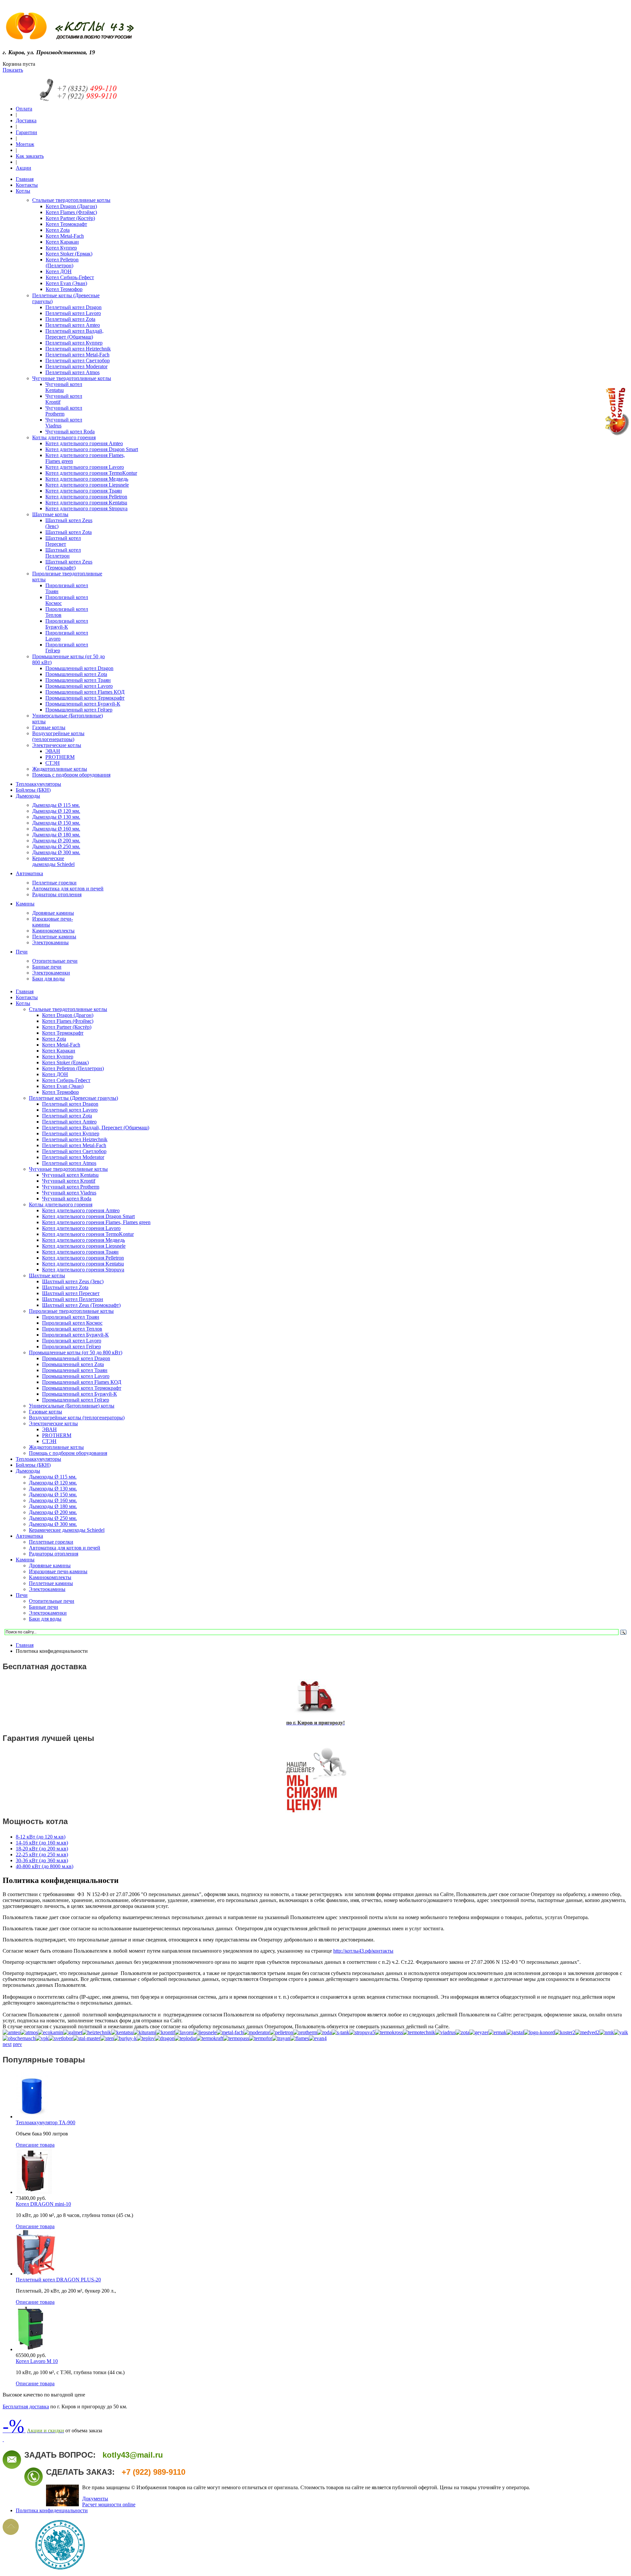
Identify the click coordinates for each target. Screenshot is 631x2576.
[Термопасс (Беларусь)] (236, 2038)
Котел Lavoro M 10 (37, 2361)
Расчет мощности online (109, 2504)
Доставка (26, 120)
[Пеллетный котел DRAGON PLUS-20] (36, 2274)
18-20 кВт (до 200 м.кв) (42, 1849)
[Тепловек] (165, 2038)
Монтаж (25, 144)
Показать (13, 70)
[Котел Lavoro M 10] (30, 2349)
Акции (23, 168)
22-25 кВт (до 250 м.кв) (42, 1854)
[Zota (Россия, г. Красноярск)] (462, 2032)
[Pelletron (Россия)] (281, 2032)
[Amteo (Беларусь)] (12, 2032)
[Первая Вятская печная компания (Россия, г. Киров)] (42, 2038)
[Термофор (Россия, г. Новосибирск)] (261, 2038)
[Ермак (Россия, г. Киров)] (497, 2032)
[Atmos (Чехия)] (29, 2032)
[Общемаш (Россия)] (19, 2038)
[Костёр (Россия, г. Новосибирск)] (565, 2032)
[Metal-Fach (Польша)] (230, 2032)
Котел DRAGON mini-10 (43, 2204)
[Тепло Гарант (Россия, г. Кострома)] (125, 2038)
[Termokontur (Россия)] (389, 2032)
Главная (25, 1645)
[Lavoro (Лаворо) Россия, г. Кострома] (184, 2032)
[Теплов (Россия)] (146, 2038)
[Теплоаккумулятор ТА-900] (32, 2117)
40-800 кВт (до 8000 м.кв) (45, 1866)
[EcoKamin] (50, 2032)
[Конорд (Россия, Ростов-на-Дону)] (539, 2032)
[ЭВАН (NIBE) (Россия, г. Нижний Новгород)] (318, 2038)
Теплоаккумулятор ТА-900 (46, 2122)
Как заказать (30, 156)
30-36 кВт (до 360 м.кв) (42, 1860)
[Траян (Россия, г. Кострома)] (281, 2038)
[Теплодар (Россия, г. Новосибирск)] (186, 2038)
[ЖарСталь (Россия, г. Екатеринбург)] (515, 2032)
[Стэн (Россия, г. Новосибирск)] (107, 2038)
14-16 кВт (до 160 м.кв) (42, 1843)
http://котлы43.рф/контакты (363, 1951)
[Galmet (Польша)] (73, 2032)
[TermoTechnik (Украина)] (419, 2032)
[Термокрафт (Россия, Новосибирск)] (210, 2038)
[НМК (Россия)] (607, 2032)
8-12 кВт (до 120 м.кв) (41, 1837)
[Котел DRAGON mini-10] (34, 2192)
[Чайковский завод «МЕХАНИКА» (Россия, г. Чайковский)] (300, 2038)
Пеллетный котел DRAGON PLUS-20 (58, 2280)
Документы (95, 2499)
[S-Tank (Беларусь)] (340, 2032)
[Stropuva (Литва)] (362, 2032)
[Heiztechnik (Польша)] (97, 2032)
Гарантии (26, 132)
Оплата (24, 109)
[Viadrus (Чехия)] (445, 2032)
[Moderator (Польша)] (257, 2032)
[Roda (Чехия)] (324, 2032)
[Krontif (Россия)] (165, 2032)
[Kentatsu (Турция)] (122, 2032)
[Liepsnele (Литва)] (205, 2032)
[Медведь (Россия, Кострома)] (587, 2032)
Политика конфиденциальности (52, 2510)
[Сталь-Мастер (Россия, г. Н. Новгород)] (87, 2038)
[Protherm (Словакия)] (305, 2032)
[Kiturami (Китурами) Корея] (145, 2032)
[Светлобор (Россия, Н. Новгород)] (61, 2038)
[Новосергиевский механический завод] (621, 2032)
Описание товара (35, 2145)
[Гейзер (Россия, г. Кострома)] (479, 2032)
